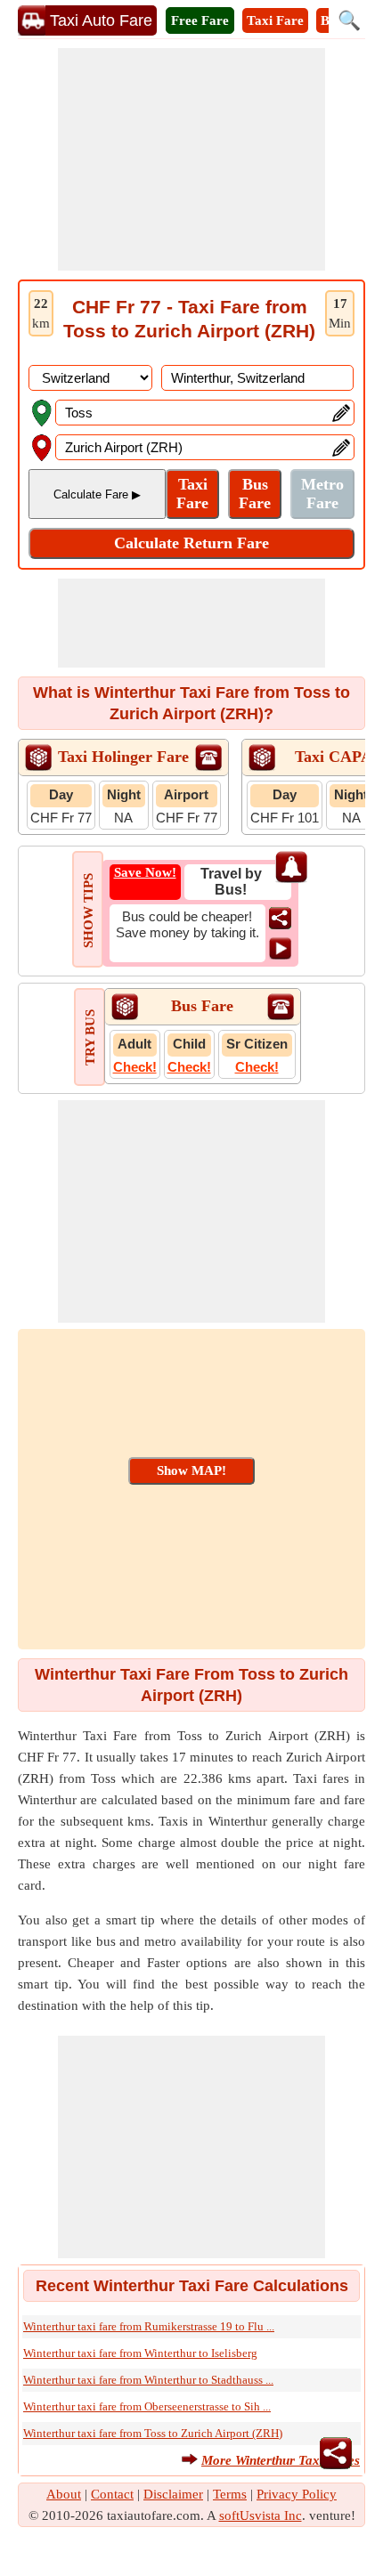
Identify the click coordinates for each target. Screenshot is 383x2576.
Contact (112, 2494)
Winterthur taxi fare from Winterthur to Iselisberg (140, 2353)
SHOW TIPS (88, 911)
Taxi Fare (275, 20)
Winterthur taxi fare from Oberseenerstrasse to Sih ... (147, 2406)
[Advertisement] (191, 159)
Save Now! (145, 872)
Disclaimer (173, 2494)
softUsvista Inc (261, 2515)
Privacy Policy (297, 2494)
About (64, 2494)
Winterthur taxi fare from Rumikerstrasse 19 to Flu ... (149, 2326)
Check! (135, 1067)
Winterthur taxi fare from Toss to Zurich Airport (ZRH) (153, 2433)
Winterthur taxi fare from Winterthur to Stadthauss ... (148, 2380)
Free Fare (200, 20)
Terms (230, 2494)
